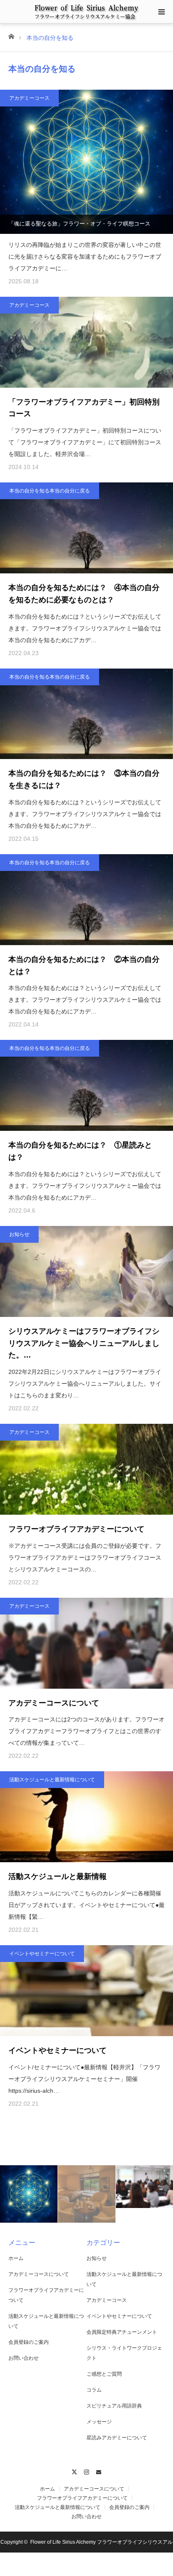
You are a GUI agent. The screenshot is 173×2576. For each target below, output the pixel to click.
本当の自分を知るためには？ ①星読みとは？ (80, 1151)
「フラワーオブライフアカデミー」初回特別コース (84, 408)
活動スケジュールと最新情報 (58, 1876)
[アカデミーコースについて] (86, 1643)
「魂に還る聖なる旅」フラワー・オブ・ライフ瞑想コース (79, 224)
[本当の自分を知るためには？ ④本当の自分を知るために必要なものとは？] (86, 528)
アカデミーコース (29, 98)
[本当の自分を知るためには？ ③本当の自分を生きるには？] (86, 714)
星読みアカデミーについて (117, 2438)
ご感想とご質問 (104, 2374)
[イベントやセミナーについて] (86, 1991)
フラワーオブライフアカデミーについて (76, 1529)
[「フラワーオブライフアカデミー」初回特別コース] (86, 342)
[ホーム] (11, 36)
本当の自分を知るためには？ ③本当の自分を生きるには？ (84, 779)
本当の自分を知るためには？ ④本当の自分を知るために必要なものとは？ (84, 594)
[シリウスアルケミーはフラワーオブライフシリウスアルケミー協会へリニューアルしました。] (86, 1271)
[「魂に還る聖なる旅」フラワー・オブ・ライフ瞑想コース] (86, 162)
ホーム (16, 2258)
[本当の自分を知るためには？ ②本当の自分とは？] (86, 900)
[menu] (161, 12)
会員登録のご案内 (29, 2342)
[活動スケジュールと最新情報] (86, 1817)
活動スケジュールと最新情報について (52, 1780)
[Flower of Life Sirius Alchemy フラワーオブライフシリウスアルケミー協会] (86, 11)
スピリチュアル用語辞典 (114, 2406)
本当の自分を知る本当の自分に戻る (50, 491)
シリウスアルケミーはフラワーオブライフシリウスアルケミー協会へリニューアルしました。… (84, 1343)
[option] (29, 2194)
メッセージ (99, 2422)
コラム (94, 2390)
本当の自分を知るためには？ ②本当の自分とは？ (84, 965)
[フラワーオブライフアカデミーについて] (86, 1469)
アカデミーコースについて (54, 1703)
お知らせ (19, 1234)
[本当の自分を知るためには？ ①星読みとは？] (86, 1085)
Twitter (75, 2471)
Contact (99, 2471)
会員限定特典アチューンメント (122, 2332)
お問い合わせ (24, 2358)
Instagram (87, 2471)
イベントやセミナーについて (42, 1954)
